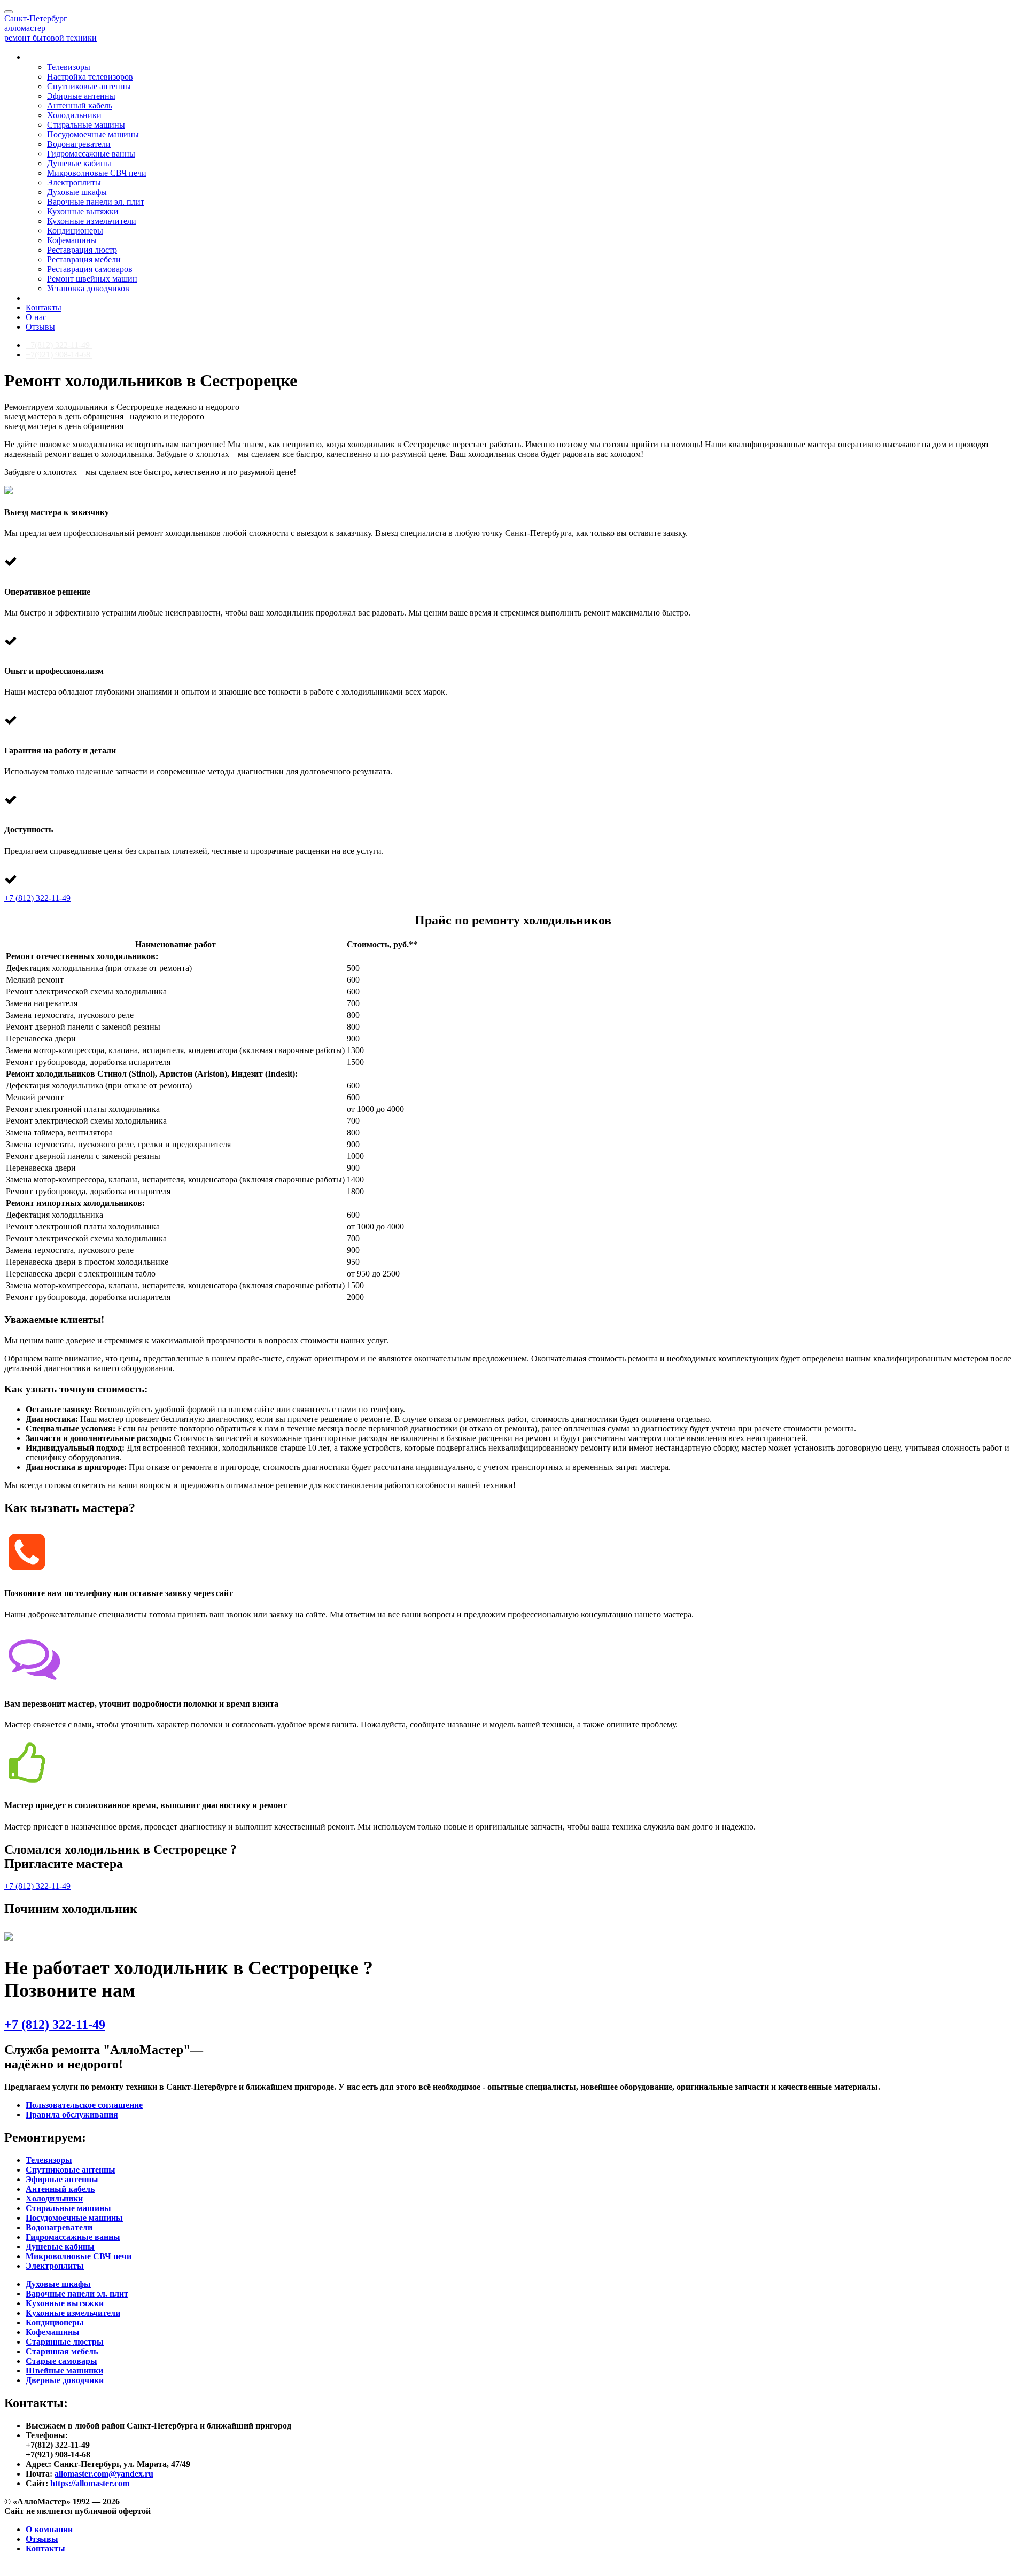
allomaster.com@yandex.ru (104, 2474)
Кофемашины (72, 240)
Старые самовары (61, 2361)
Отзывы (40, 327)
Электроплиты (74, 182)
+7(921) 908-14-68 (59, 355)
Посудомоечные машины (93, 134)
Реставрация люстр (82, 250)
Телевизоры (69, 67)
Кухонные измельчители (92, 221)
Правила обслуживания (72, 2115)
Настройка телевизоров (90, 77)
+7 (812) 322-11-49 (37, 898)
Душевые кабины (79, 163)
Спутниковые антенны (89, 86)
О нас (36, 317)
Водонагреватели (79, 144)
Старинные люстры (65, 2342)
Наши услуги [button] (53, 57)
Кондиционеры (75, 231)
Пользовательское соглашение (84, 2105)
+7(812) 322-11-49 (59, 345)
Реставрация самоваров (90, 269)
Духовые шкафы (77, 192)
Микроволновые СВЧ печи (97, 173)
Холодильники (74, 115)
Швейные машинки (64, 2371)
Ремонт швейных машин (92, 279)
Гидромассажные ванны (91, 154)
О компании (49, 2529)
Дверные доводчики (65, 2380)
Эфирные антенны (81, 96)
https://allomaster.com (90, 2483)
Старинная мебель (62, 2351)
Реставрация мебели (84, 259)
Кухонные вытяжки (83, 211)
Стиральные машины (86, 125)
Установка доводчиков (88, 288)
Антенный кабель (80, 106)
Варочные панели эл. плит (96, 202)
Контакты (44, 308)
